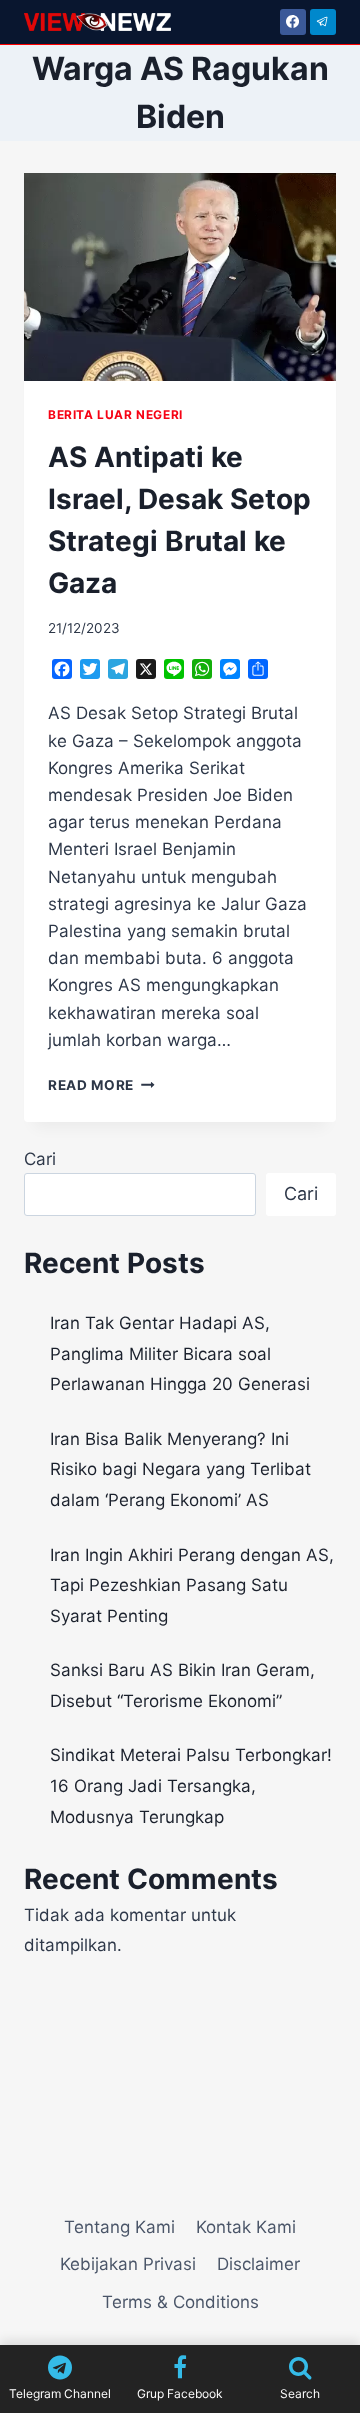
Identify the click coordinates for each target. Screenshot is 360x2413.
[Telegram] (323, 22)
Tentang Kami (119, 2227)
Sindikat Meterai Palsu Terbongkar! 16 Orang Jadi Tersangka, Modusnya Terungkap (191, 1785)
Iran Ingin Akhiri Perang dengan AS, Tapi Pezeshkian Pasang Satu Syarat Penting (192, 1585)
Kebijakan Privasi (128, 2264)
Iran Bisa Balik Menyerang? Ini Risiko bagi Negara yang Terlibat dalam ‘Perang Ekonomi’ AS (180, 1469)
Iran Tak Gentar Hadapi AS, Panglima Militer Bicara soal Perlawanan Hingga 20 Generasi (180, 1353)
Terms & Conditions (180, 2302)
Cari (40, 1159)
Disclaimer (258, 2264)
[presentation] (180, 277)
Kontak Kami (246, 2227)
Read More (101, 1085)
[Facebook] (293, 22)
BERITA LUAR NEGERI (115, 414)
